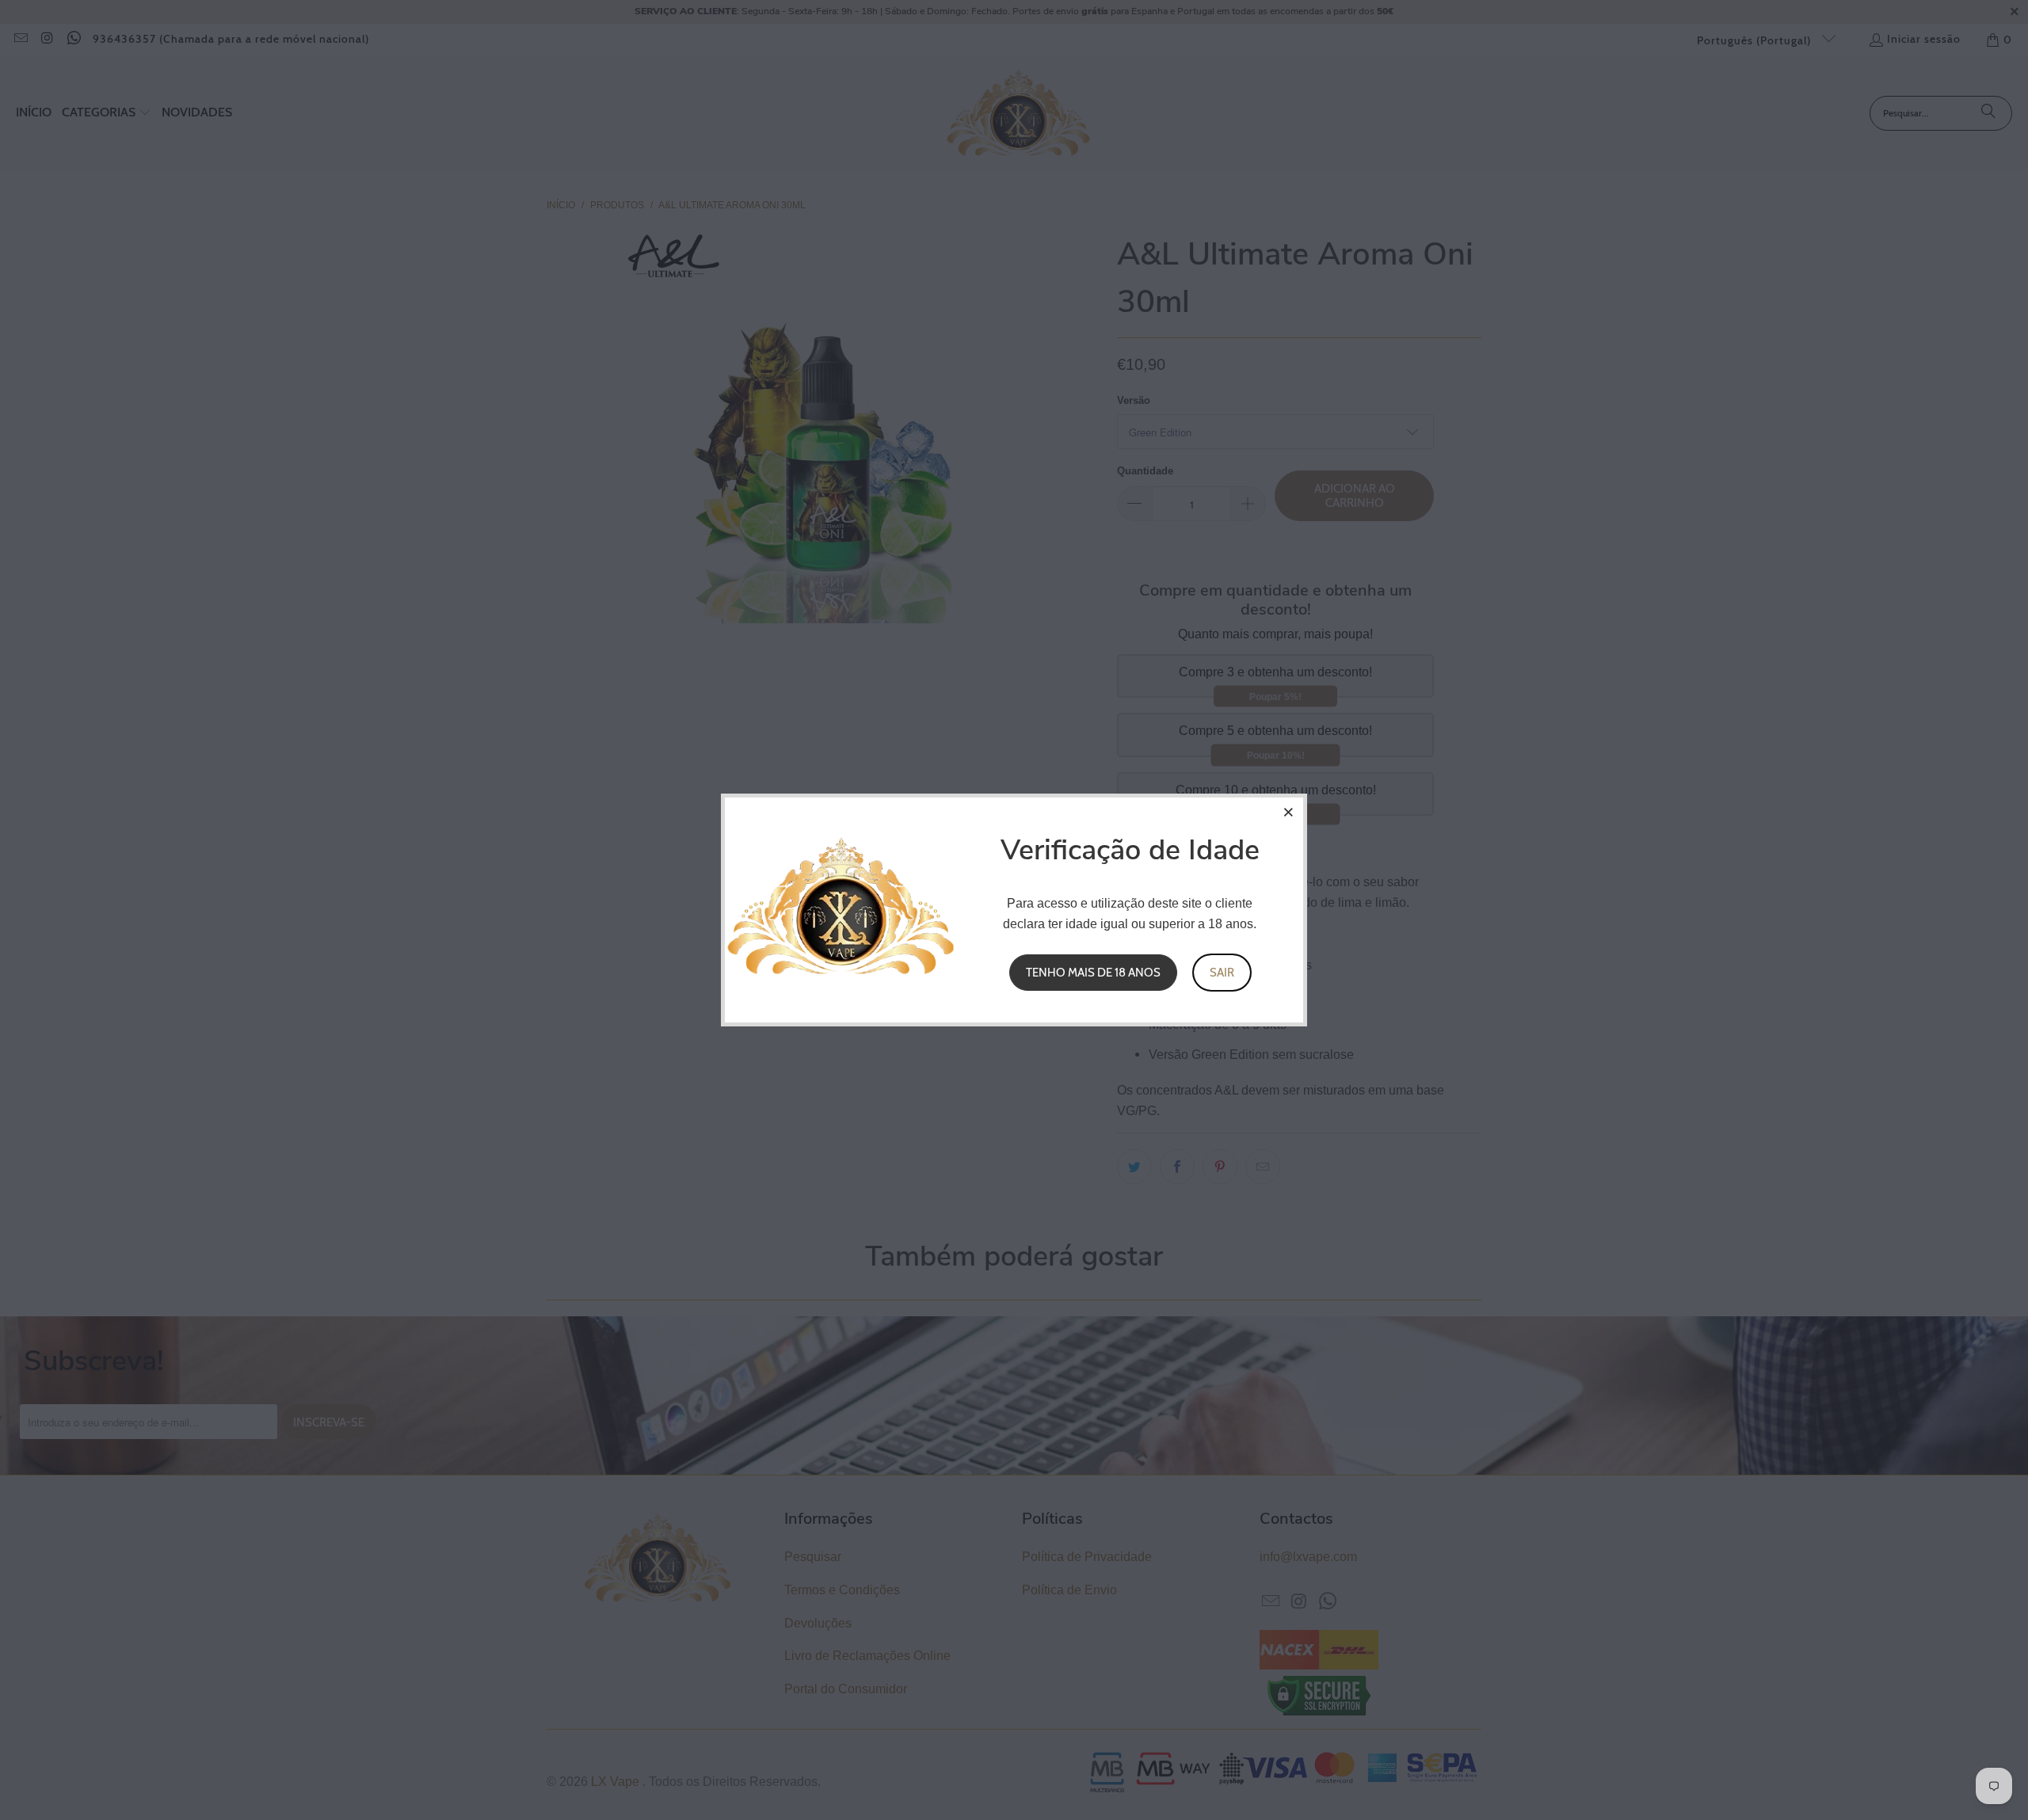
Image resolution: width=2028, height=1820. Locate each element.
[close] (1289, 812)
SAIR (1222, 973)
